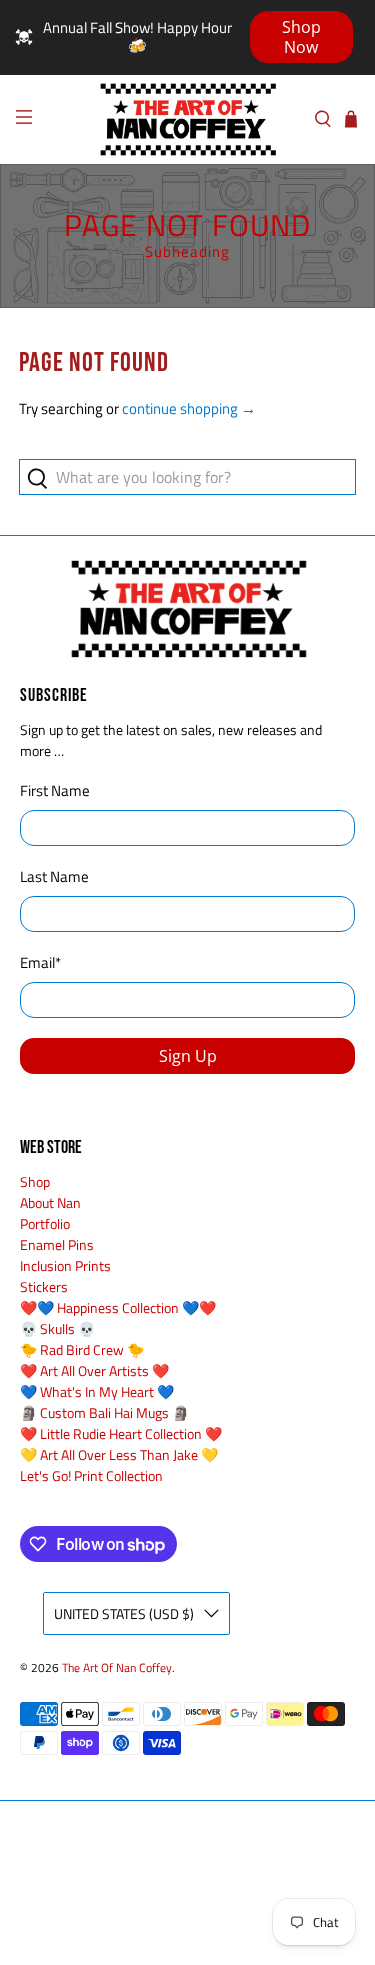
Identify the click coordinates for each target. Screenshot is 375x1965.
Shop (35, 1181)
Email (40, 963)
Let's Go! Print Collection (91, 1475)
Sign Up (188, 1056)
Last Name (54, 877)
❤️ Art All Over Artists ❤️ (94, 1370)
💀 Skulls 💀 (57, 1328)
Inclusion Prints (65, 1265)
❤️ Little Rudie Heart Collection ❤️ (121, 1433)
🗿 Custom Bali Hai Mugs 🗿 (104, 1412)
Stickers (44, 1286)
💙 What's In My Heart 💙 (97, 1391)
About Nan (50, 1202)
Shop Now (301, 37)
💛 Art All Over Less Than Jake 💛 (119, 1454)
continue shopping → (189, 408)
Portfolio (45, 1223)
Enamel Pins (57, 1244)
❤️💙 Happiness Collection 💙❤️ (118, 1307)
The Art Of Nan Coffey (117, 1668)
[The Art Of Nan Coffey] (188, 119)
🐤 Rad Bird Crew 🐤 (82, 1349)
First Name (55, 791)
